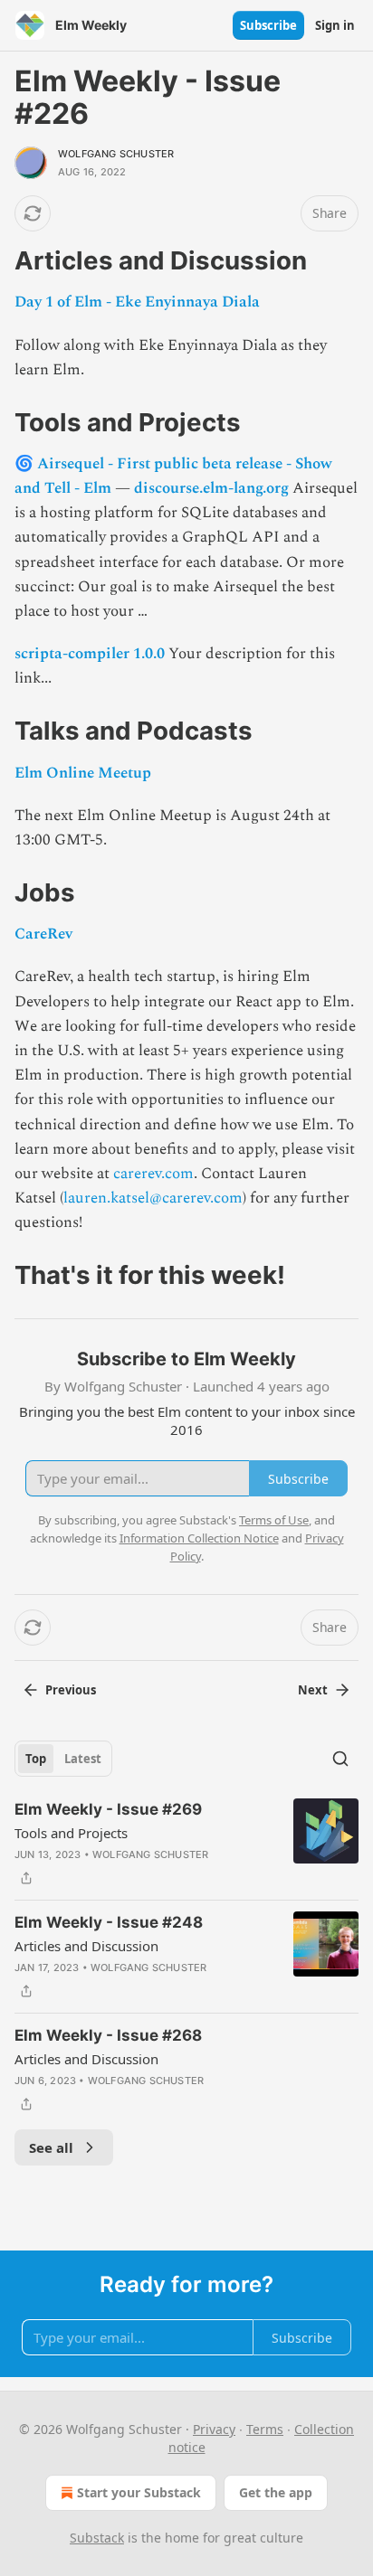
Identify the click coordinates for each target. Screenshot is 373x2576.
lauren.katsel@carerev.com (153, 1198)
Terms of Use (274, 1520)
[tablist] (63, 1759)
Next (313, 1690)
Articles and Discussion (86, 1946)
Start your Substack (139, 2492)
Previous (71, 1690)
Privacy (214, 2429)
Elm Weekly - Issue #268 (108, 2035)
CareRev (43, 934)
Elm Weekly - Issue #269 (108, 1809)
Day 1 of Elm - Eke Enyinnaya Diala (137, 302)
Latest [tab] (83, 1759)
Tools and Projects (71, 1833)
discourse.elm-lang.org (211, 488)
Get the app (276, 2492)
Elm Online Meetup (83, 773)
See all (51, 2147)
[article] (186, 1844)
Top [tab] (36, 1759)
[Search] (340, 1759)
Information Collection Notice (199, 1538)
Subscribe (268, 25)
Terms (265, 2429)
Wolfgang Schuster (116, 154)
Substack (97, 2538)
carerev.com (153, 1174)
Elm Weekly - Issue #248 (109, 1922)
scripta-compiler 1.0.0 (90, 654)
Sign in (335, 25)
